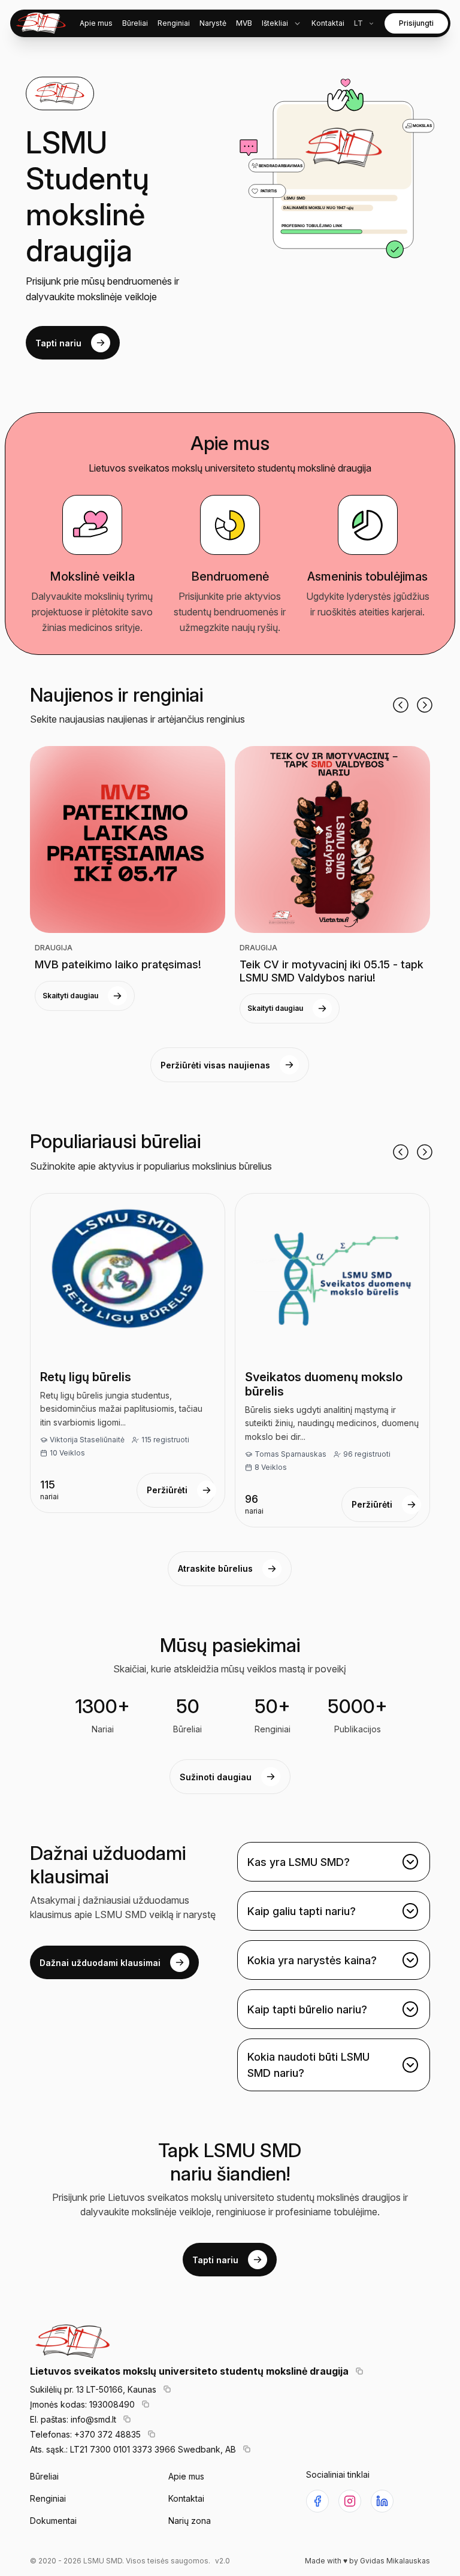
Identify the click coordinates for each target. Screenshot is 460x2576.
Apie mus (186, 2476)
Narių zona (190, 2521)
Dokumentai (53, 2521)
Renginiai (48, 2498)
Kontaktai (186, 2498)
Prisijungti (416, 23)
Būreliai (44, 2476)
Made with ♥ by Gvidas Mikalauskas (367, 2561)
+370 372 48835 (108, 2434)
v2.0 (223, 2561)
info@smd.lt (93, 2419)
